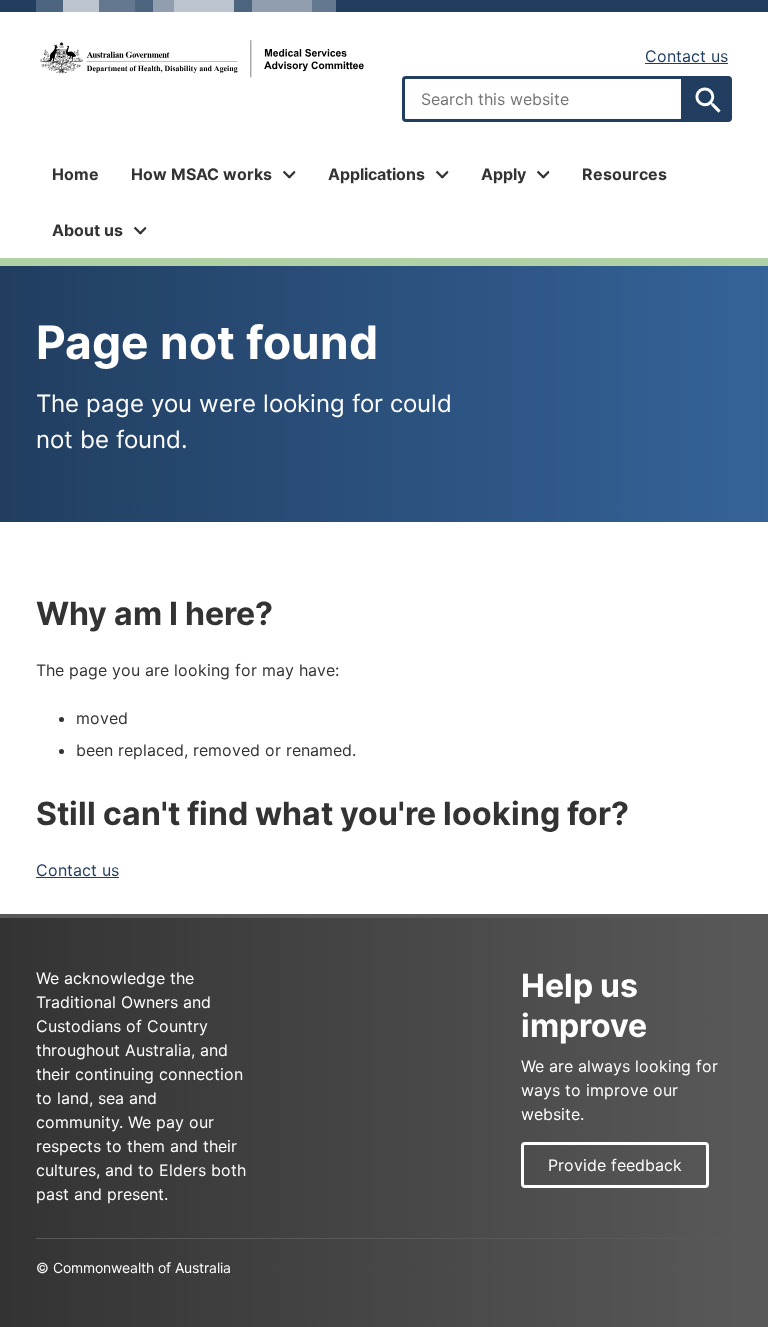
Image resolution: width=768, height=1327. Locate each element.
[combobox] (543, 99)
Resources (624, 174)
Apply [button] (503, 174)
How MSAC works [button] (201, 174)
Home (75, 174)
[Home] (201, 59)
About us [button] (87, 230)
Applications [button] (376, 174)
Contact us (686, 56)
